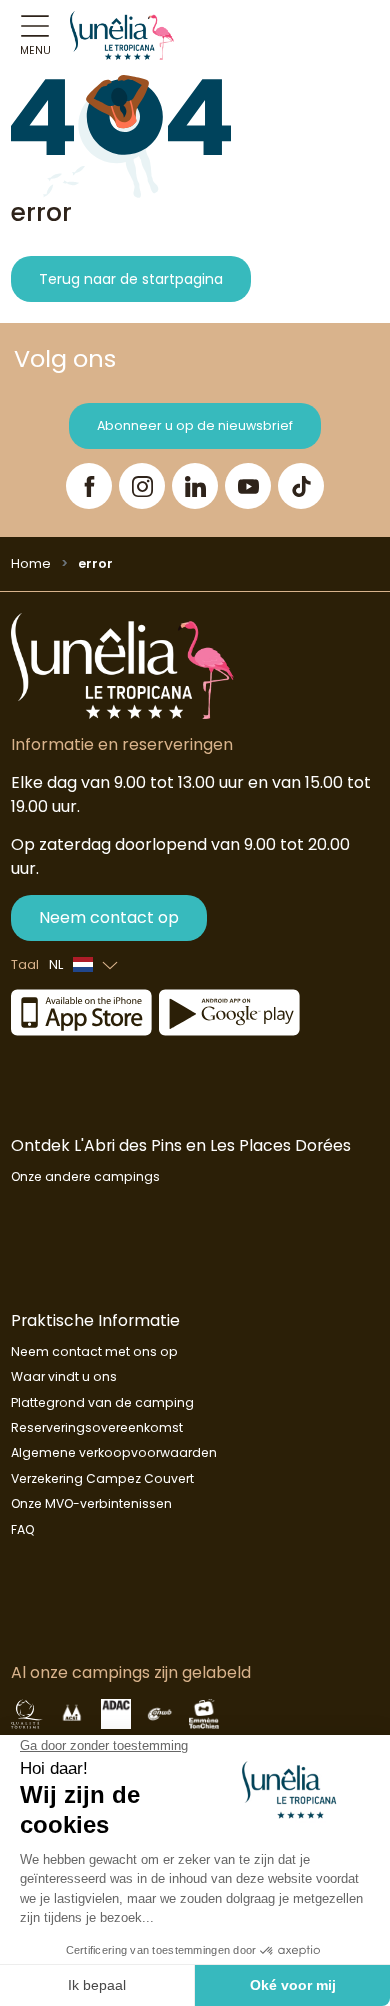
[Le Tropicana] (122, 35)
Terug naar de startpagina (131, 279)
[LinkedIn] (195, 486)
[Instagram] (142, 486)
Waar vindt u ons (64, 1376)
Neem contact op (109, 917)
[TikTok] (301, 486)
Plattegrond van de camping (102, 1402)
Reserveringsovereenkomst (97, 1427)
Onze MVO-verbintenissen (91, 1503)
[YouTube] (248, 486)
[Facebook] (89, 486)
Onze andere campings (85, 1176)
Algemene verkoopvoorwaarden (114, 1452)
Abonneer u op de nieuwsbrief (195, 425)
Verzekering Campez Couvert (102, 1478)
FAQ (23, 1529)
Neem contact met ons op (94, 1351)
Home (31, 563)
